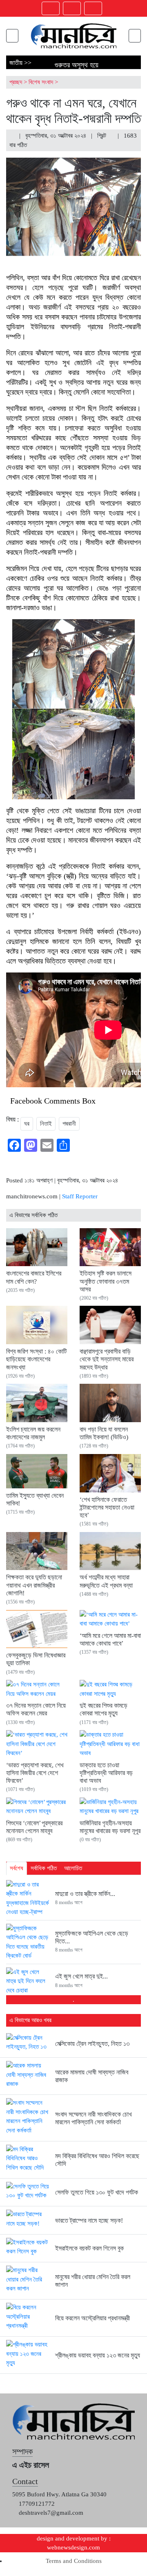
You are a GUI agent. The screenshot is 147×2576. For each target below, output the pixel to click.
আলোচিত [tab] (73, 1868)
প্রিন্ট (102, 136)
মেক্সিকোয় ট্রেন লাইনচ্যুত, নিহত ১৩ (92, 2044)
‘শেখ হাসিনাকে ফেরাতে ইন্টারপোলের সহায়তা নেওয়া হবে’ (107, 1507)
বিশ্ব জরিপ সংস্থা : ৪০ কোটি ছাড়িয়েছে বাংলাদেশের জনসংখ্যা (36, 1359)
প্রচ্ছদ (16, 82)
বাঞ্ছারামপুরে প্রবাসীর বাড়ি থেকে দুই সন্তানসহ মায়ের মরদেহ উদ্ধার (107, 1359)
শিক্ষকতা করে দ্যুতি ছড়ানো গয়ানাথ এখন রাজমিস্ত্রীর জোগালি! (34, 1585)
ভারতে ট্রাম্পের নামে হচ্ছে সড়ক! (89, 2220)
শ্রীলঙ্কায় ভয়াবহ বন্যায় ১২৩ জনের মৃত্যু (98, 2355)
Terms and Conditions (74, 2561)
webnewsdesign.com (73, 2547)
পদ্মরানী (69, 1124)
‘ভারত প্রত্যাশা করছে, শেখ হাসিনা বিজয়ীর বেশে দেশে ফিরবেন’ (35, 1773)
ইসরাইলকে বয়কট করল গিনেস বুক (89, 2248)
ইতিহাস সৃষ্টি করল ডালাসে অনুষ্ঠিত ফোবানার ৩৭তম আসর (106, 1281)
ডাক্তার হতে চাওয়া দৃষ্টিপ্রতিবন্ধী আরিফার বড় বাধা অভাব (106, 1773)
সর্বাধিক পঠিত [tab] (44, 1868)
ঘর (27, 1124)
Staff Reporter (80, 1196)
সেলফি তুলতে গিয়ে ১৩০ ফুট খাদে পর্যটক (97, 2192)
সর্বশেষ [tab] (17, 1868)
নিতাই (46, 1124)
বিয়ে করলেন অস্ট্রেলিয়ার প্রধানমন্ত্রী (92, 2318)
